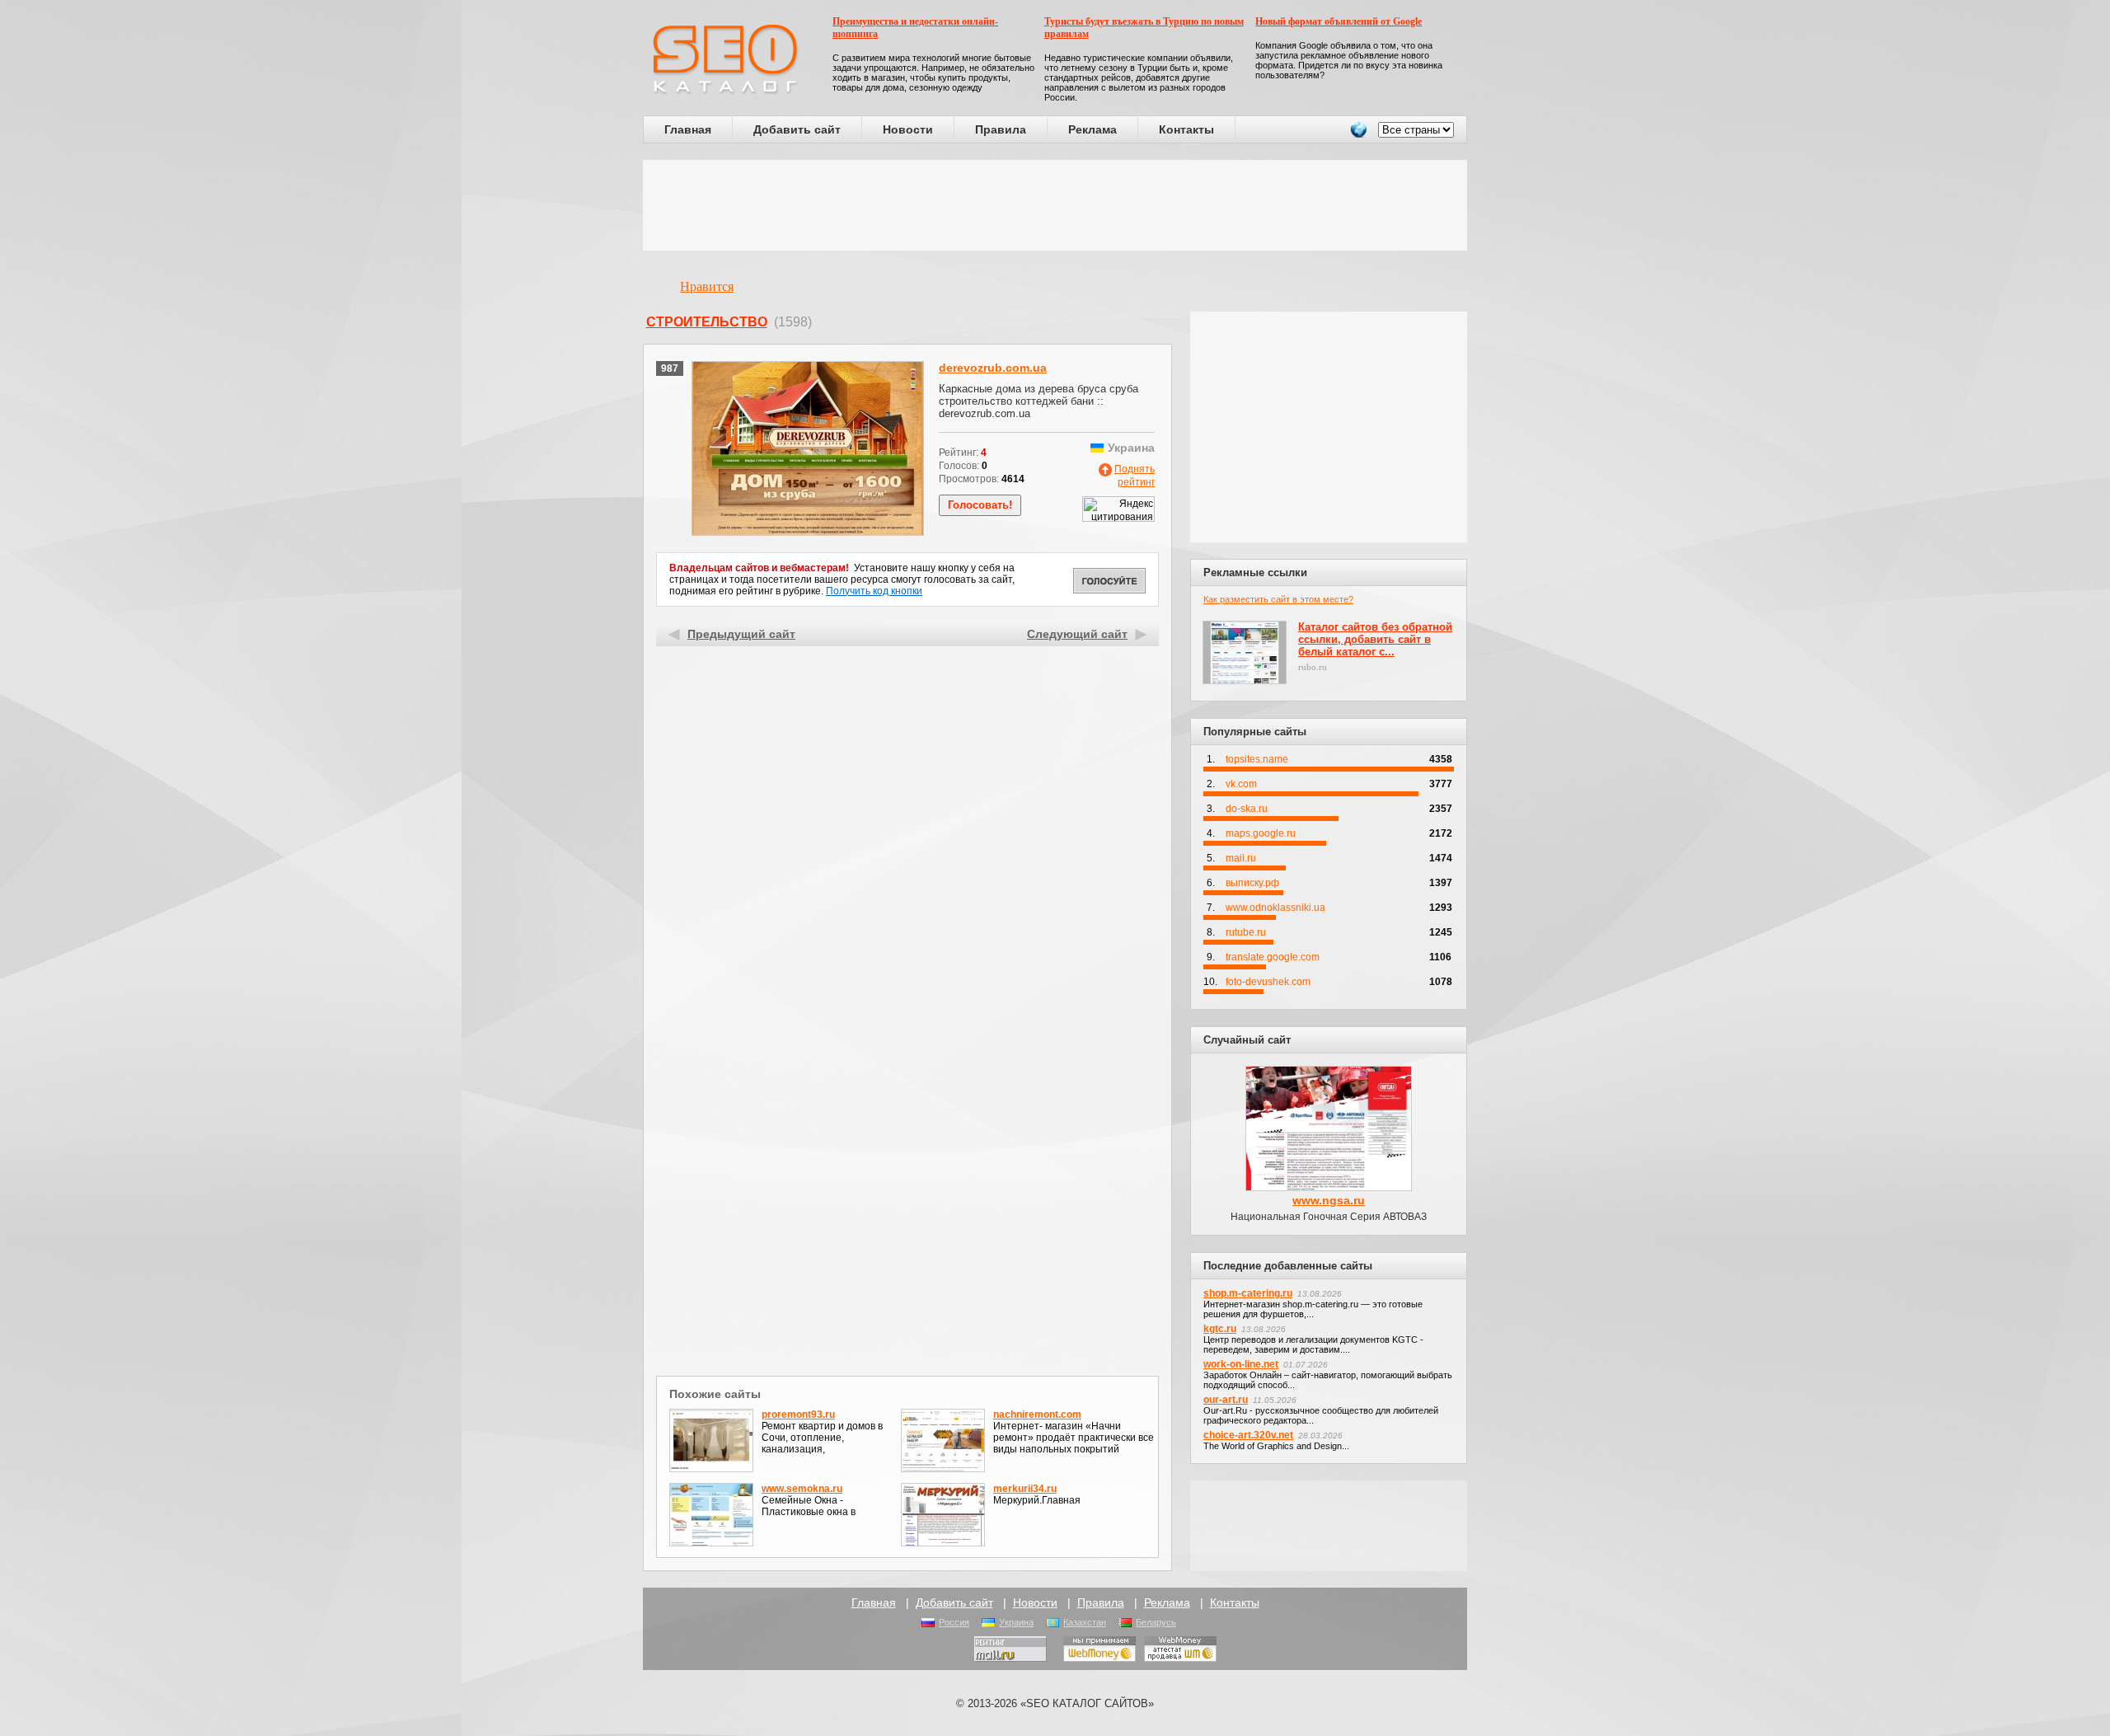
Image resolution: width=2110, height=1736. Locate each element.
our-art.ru (1226, 1400)
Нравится (707, 286)
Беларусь (1156, 1622)
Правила (1001, 129)
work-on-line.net (1241, 1364)
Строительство (707, 322)
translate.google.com (1273, 957)
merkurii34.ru (1025, 1489)
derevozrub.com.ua (993, 368)
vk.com (1241, 784)
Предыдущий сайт (741, 634)
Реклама (1093, 129)
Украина (1016, 1622)
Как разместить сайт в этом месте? (1278, 599)
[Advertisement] (1055, 205)
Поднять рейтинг (1135, 476)
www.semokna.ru (802, 1489)
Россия (954, 1622)
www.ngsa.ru (1329, 1200)
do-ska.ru (1247, 809)
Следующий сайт (1077, 634)
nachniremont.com (1037, 1415)
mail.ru (1241, 858)
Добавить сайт (797, 129)
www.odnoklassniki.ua (1275, 908)
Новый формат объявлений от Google (1339, 21)
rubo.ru (1313, 667)
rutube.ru (1246, 932)
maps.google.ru (1261, 833)
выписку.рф (1252, 883)
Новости (908, 129)
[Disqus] (908, 1157)
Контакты (1186, 129)
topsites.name (1257, 759)
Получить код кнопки (874, 591)
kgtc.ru (1220, 1329)
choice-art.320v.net (1248, 1435)
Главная (688, 129)
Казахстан (1085, 1622)
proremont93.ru (798, 1415)
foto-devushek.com (1268, 982)
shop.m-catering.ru (1248, 1293)
